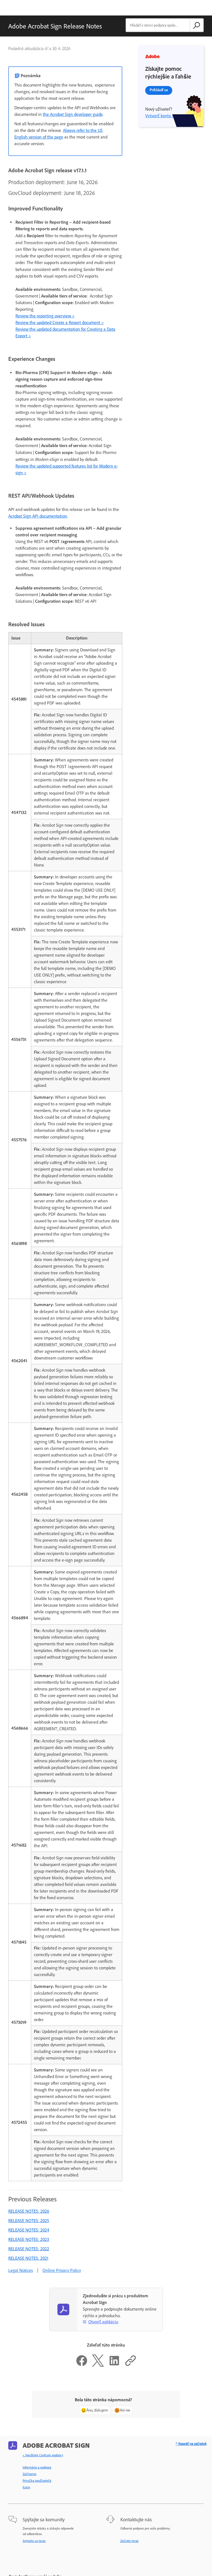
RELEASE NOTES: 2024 (29, 2230)
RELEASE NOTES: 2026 (29, 2211)
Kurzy (26, 2487)
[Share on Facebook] (82, 2365)
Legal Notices (21, 2270)
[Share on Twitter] (98, 2365)
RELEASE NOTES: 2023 (29, 2239)
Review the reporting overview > (45, 316)
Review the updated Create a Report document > (60, 323)
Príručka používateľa (37, 2481)
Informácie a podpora (37, 2467)
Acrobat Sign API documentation (38, 516)
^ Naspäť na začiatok (191, 2444)
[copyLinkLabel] (131, 2365)
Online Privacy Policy (62, 2270)
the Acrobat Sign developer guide (73, 114)
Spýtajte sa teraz (34, 2541)
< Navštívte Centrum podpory (43, 2455)
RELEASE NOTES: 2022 (29, 2249)
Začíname (30, 2474)
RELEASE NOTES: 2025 (29, 2221)
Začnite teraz (129, 2541)
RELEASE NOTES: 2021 (28, 2258)
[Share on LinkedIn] (114, 2365)
